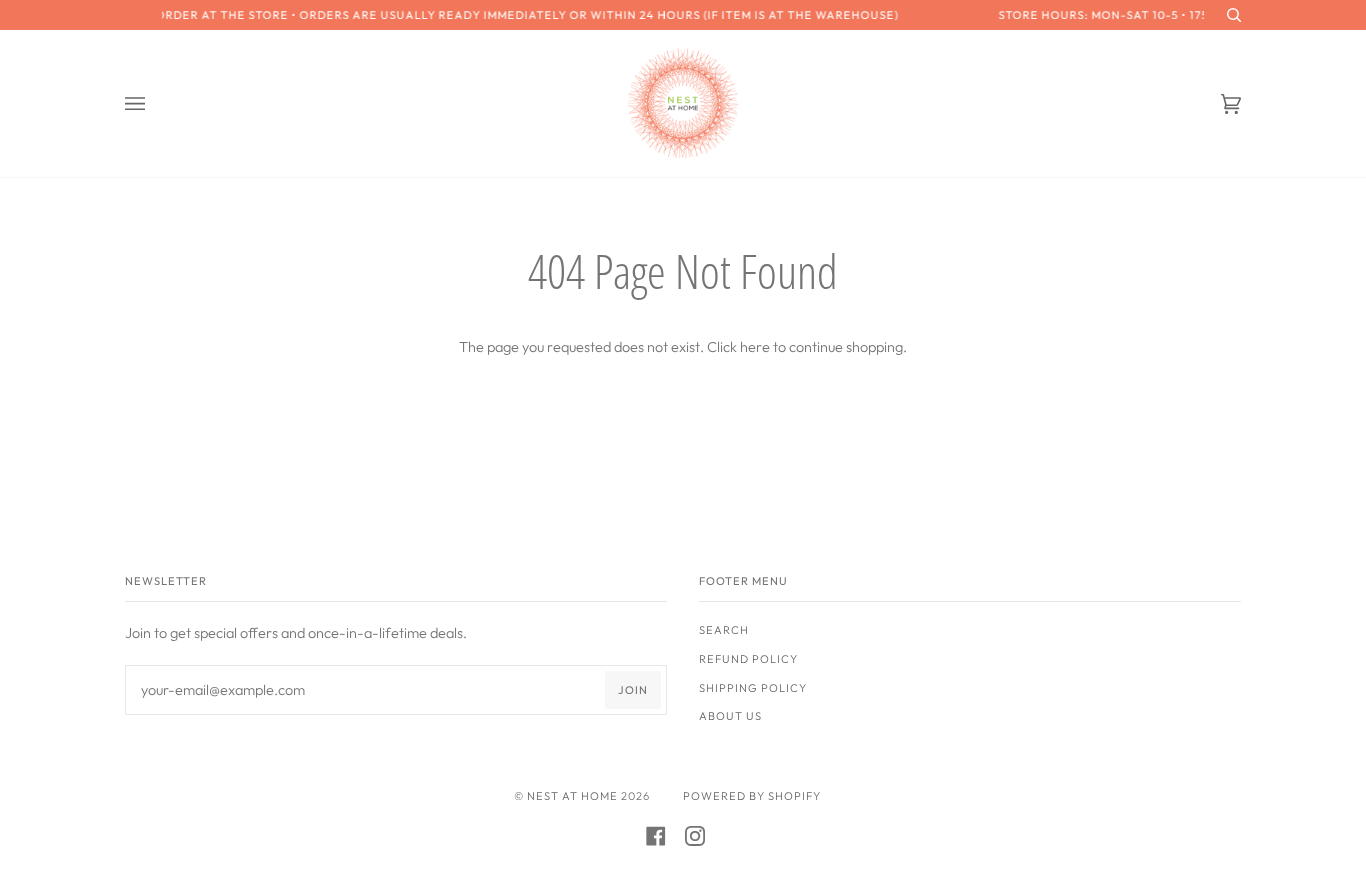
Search (724, 630)
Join (633, 690)
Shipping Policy (753, 688)
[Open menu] (155, 103)
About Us (730, 716)
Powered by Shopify (752, 796)
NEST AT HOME (572, 796)
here (755, 347)
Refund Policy (748, 659)
